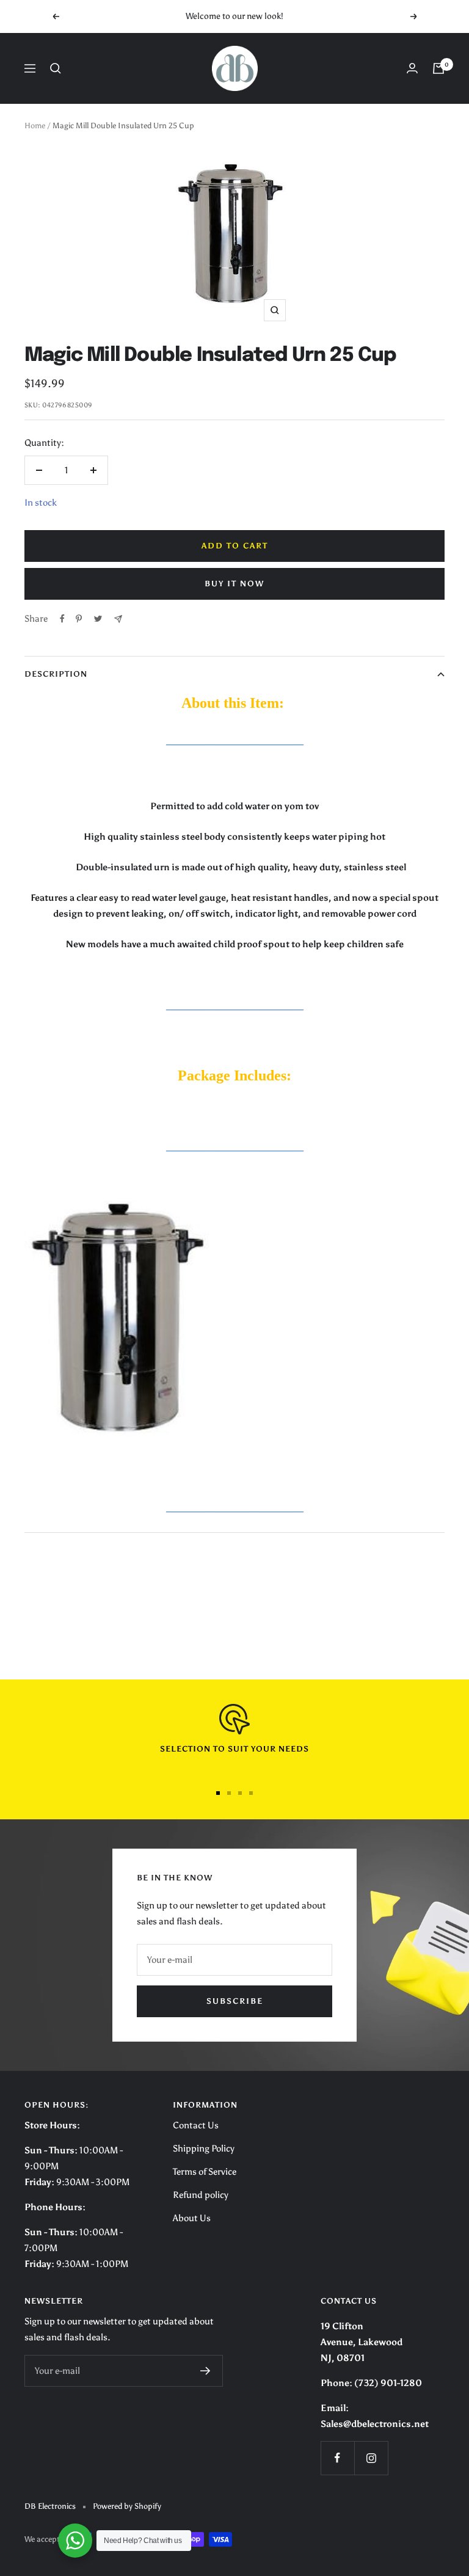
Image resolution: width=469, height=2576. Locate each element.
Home (35, 126)
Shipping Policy (204, 2148)
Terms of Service (205, 2172)
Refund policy (201, 2195)
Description (56, 674)
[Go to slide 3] (240, 1793)
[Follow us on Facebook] (337, 2458)
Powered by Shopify (127, 2506)
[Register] (205, 2371)
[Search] (56, 68)
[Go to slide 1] (218, 1793)
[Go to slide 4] (251, 1793)
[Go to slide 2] (229, 1793)
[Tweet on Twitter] (98, 619)
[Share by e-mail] (118, 619)
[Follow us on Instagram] (371, 2458)
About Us (192, 2218)
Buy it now (234, 584)
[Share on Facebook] (62, 619)
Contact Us (196, 2125)
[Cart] (438, 68)
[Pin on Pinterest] (79, 619)
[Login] (412, 68)
